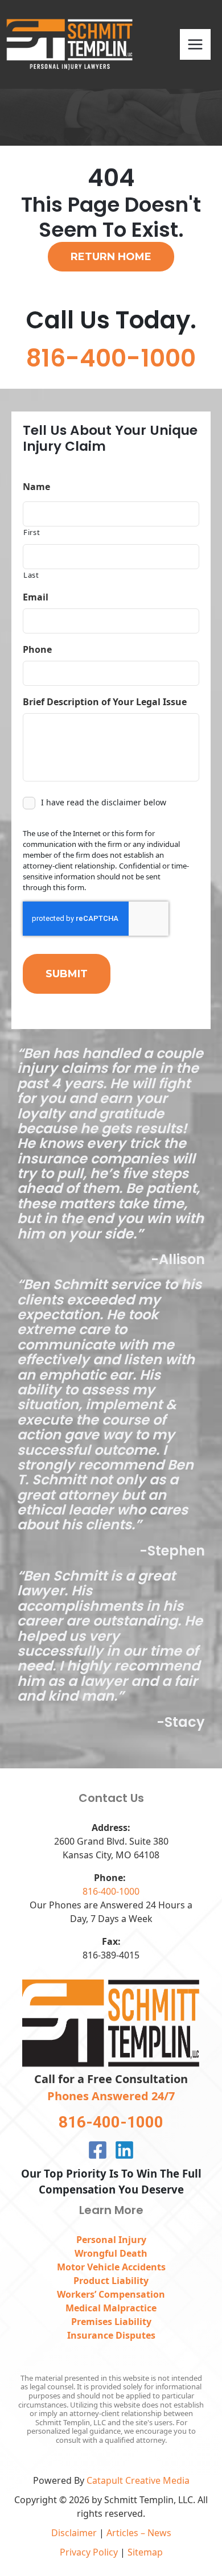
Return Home (111, 257)
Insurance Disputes (111, 2335)
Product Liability (111, 2281)
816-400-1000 (111, 1891)
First (32, 532)
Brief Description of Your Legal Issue (105, 702)
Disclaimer (74, 2533)
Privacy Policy (89, 2552)
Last (31, 575)
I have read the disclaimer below (104, 802)
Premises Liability (111, 2322)
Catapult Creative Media (138, 2480)
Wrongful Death (111, 2253)
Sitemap (145, 2552)
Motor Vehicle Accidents (111, 2267)
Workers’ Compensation (111, 2294)
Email (36, 597)
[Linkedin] (124, 2150)
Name (36, 487)
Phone (37, 650)
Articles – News (139, 2533)
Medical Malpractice (111, 2308)
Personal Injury (111, 2240)
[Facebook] (98, 2150)
